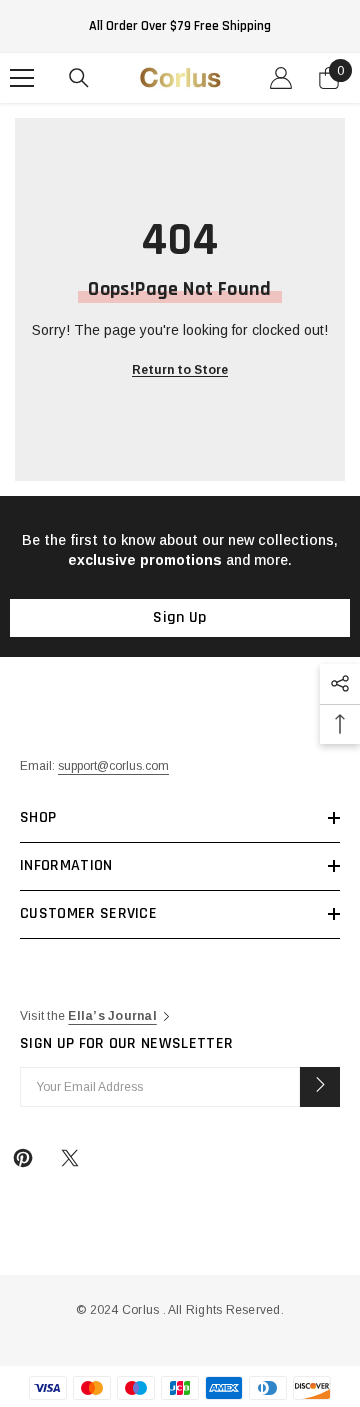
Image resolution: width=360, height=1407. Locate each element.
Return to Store (180, 370)
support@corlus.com (113, 766)
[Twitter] (70, 1158)
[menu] (22, 78)
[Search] (79, 78)
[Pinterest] (23, 1158)
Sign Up (179, 617)
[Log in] (281, 78)
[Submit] (320, 1087)
